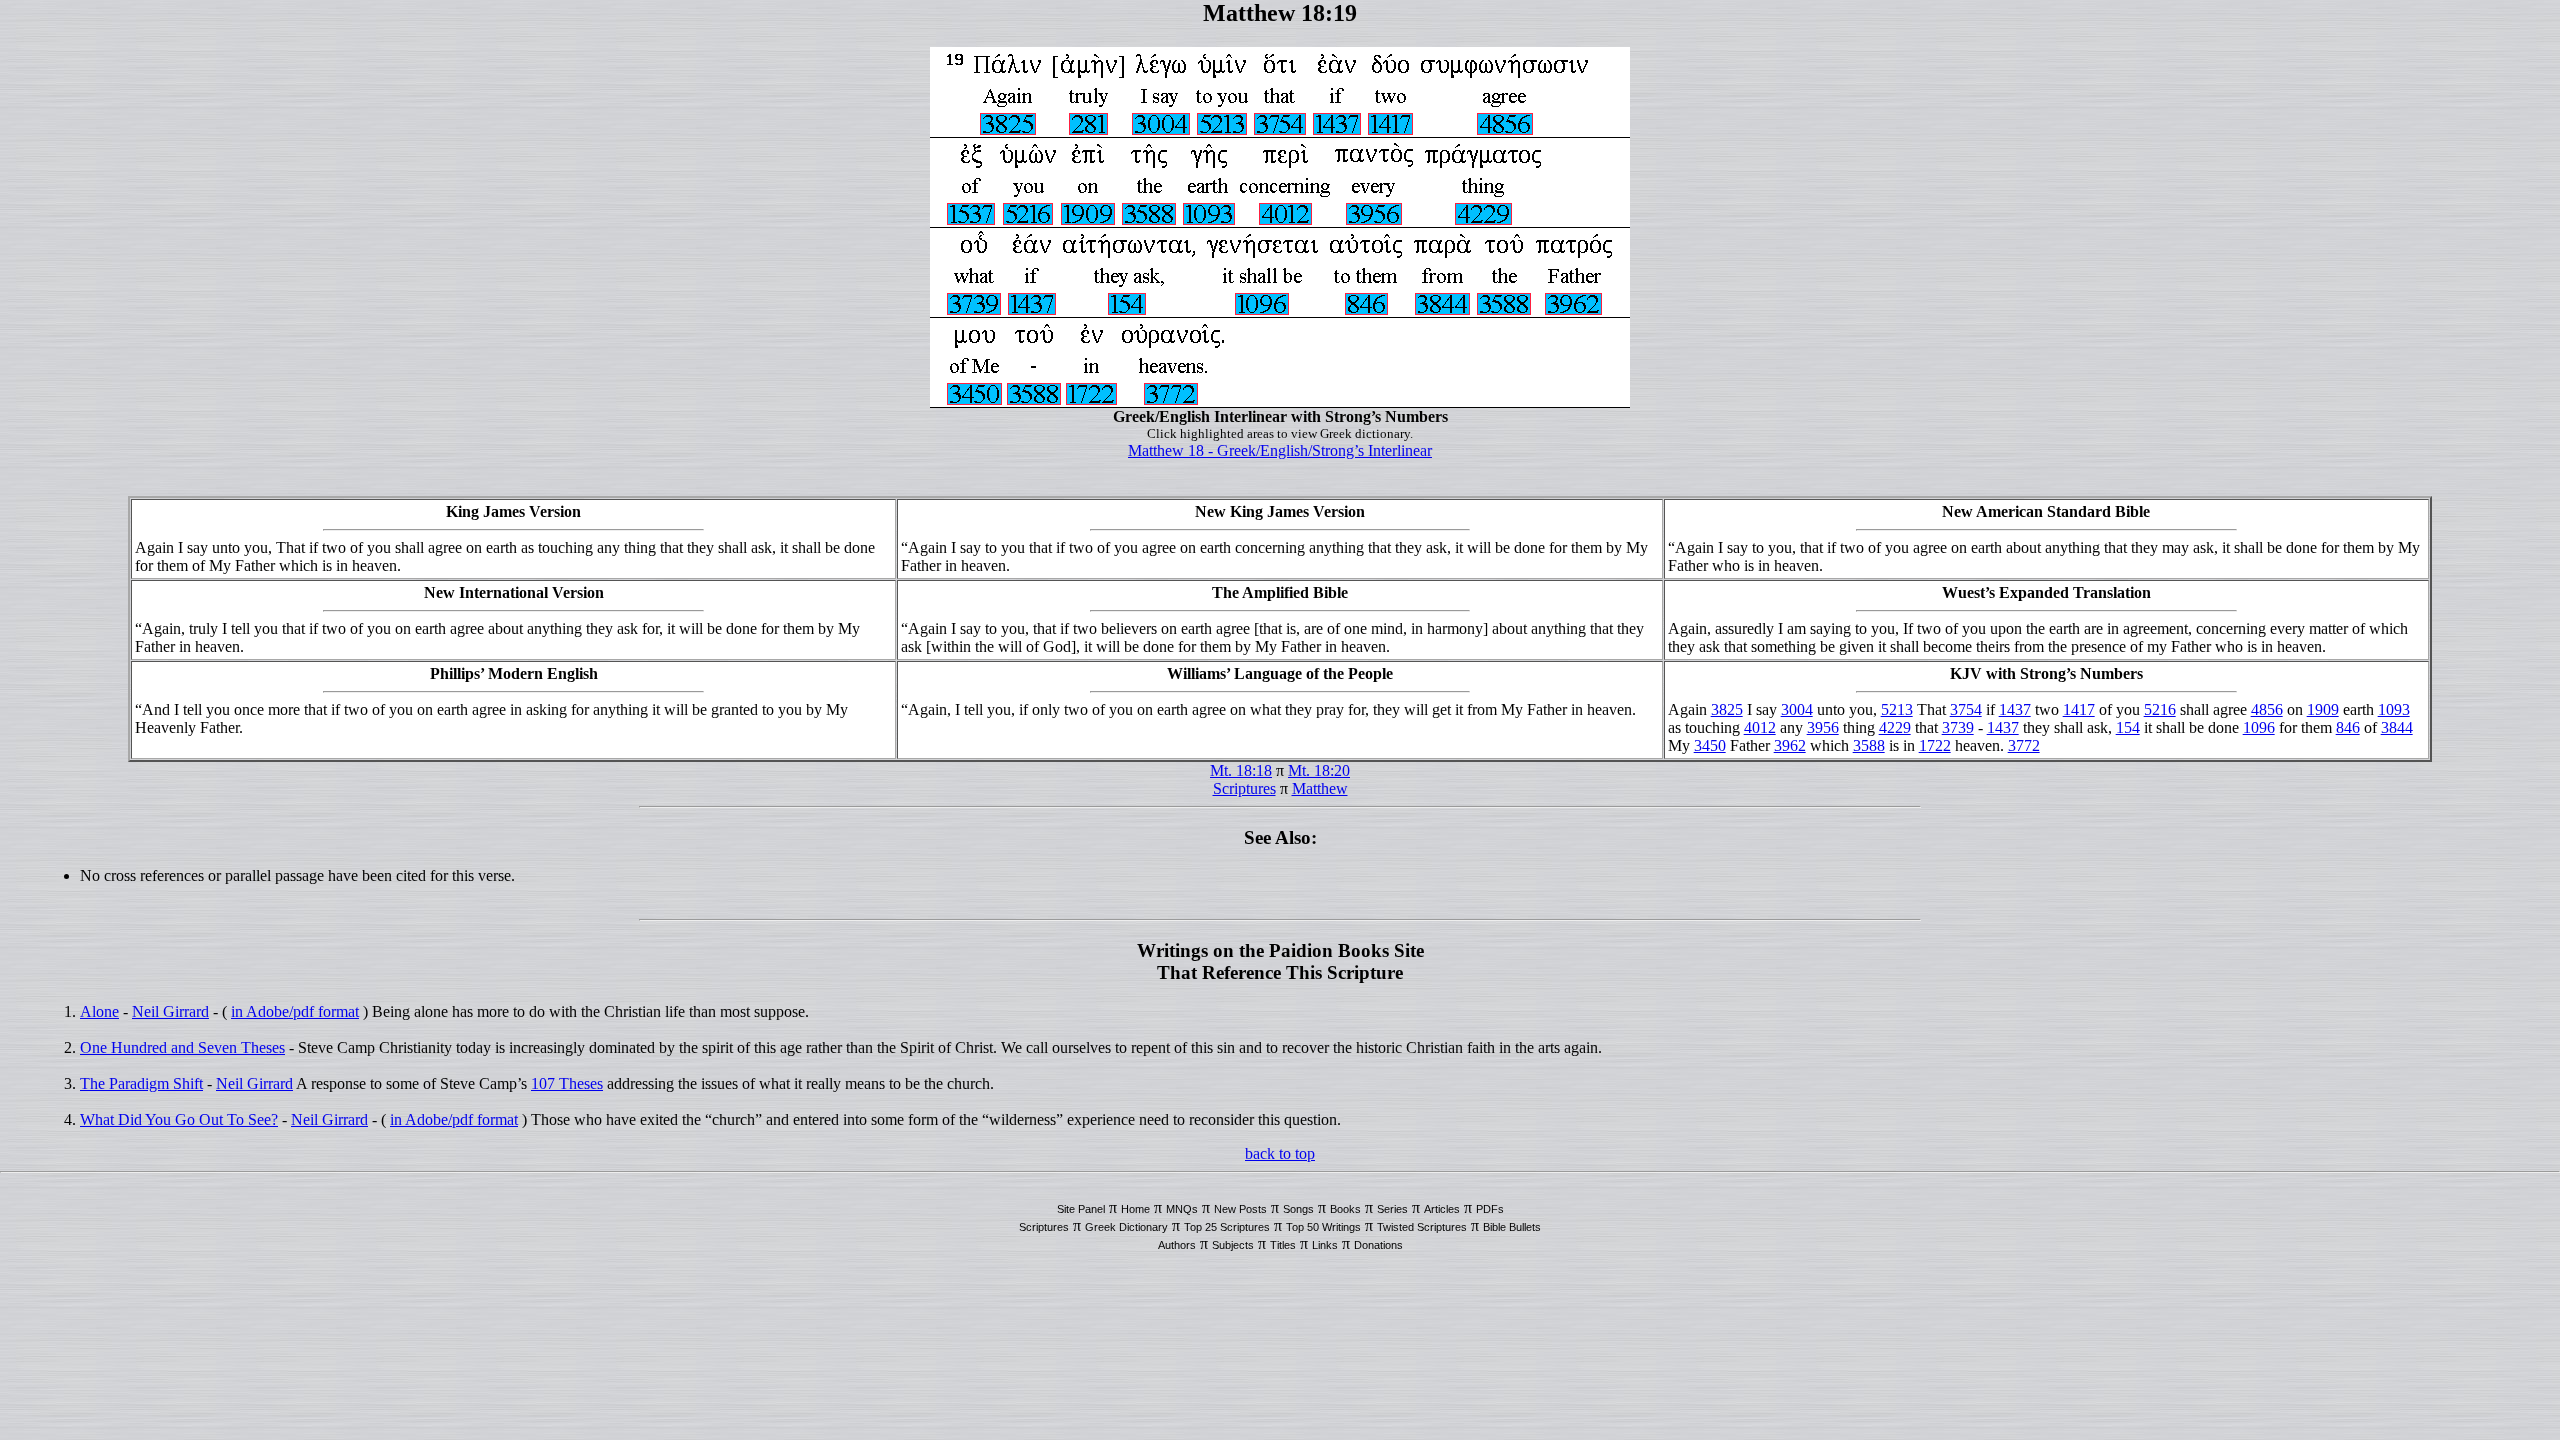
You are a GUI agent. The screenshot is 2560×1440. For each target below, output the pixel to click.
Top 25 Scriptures (1227, 1227)
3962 (1790, 745)
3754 (1966, 709)
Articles (1442, 1209)
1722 (1935, 745)
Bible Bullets (1512, 1227)
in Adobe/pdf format (295, 1011)
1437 (2015, 709)
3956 (1823, 727)
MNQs (1182, 1209)
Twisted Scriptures (1422, 1227)
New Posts (1240, 1209)
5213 (1897, 709)
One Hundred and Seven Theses (182, 1047)
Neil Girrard (170, 1011)
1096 (2259, 727)
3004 (1797, 709)
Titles (1283, 1245)
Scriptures (1244, 788)
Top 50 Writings (1323, 1227)
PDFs (1490, 1209)
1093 (2394, 709)
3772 (2024, 745)
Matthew (1320, 788)
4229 (1895, 727)
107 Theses (567, 1083)
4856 (2267, 709)
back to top (1280, 1153)
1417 (2079, 709)
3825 (1727, 709)
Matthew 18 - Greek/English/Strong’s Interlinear (1280, 450)
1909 (2323, 709)
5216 (2160, 709)
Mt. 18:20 (1319, 770)
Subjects (1233, 1245)
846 (2348, 727)
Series (1392, 1209)
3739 (1958, 727)
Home (1135, 1209)
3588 (1869, 745)
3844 (2397, 727)
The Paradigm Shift (141, 1083)
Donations (1378, 1245)
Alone (99, 1011)
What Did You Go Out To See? (179, 1119)
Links (1325, 1245)
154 (2128, 727)
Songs (1298, 1209)
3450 (1710, 745)
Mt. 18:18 (1241, 770)
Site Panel (1081, 1209)
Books (1345, 1209)
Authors (1177, 1245)
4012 (1760, 727)
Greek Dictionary (1126, 1227)
